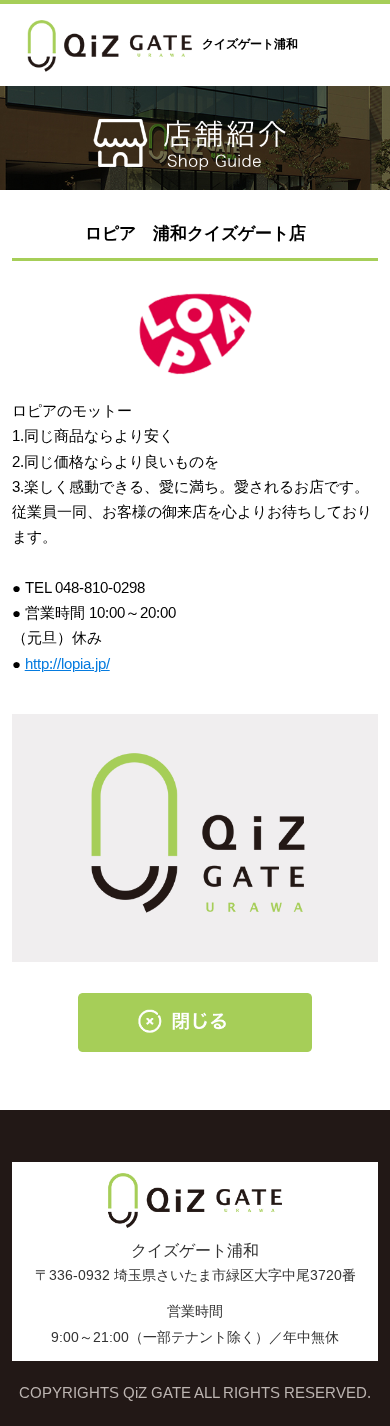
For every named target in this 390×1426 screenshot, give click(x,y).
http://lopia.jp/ (67, 664)
